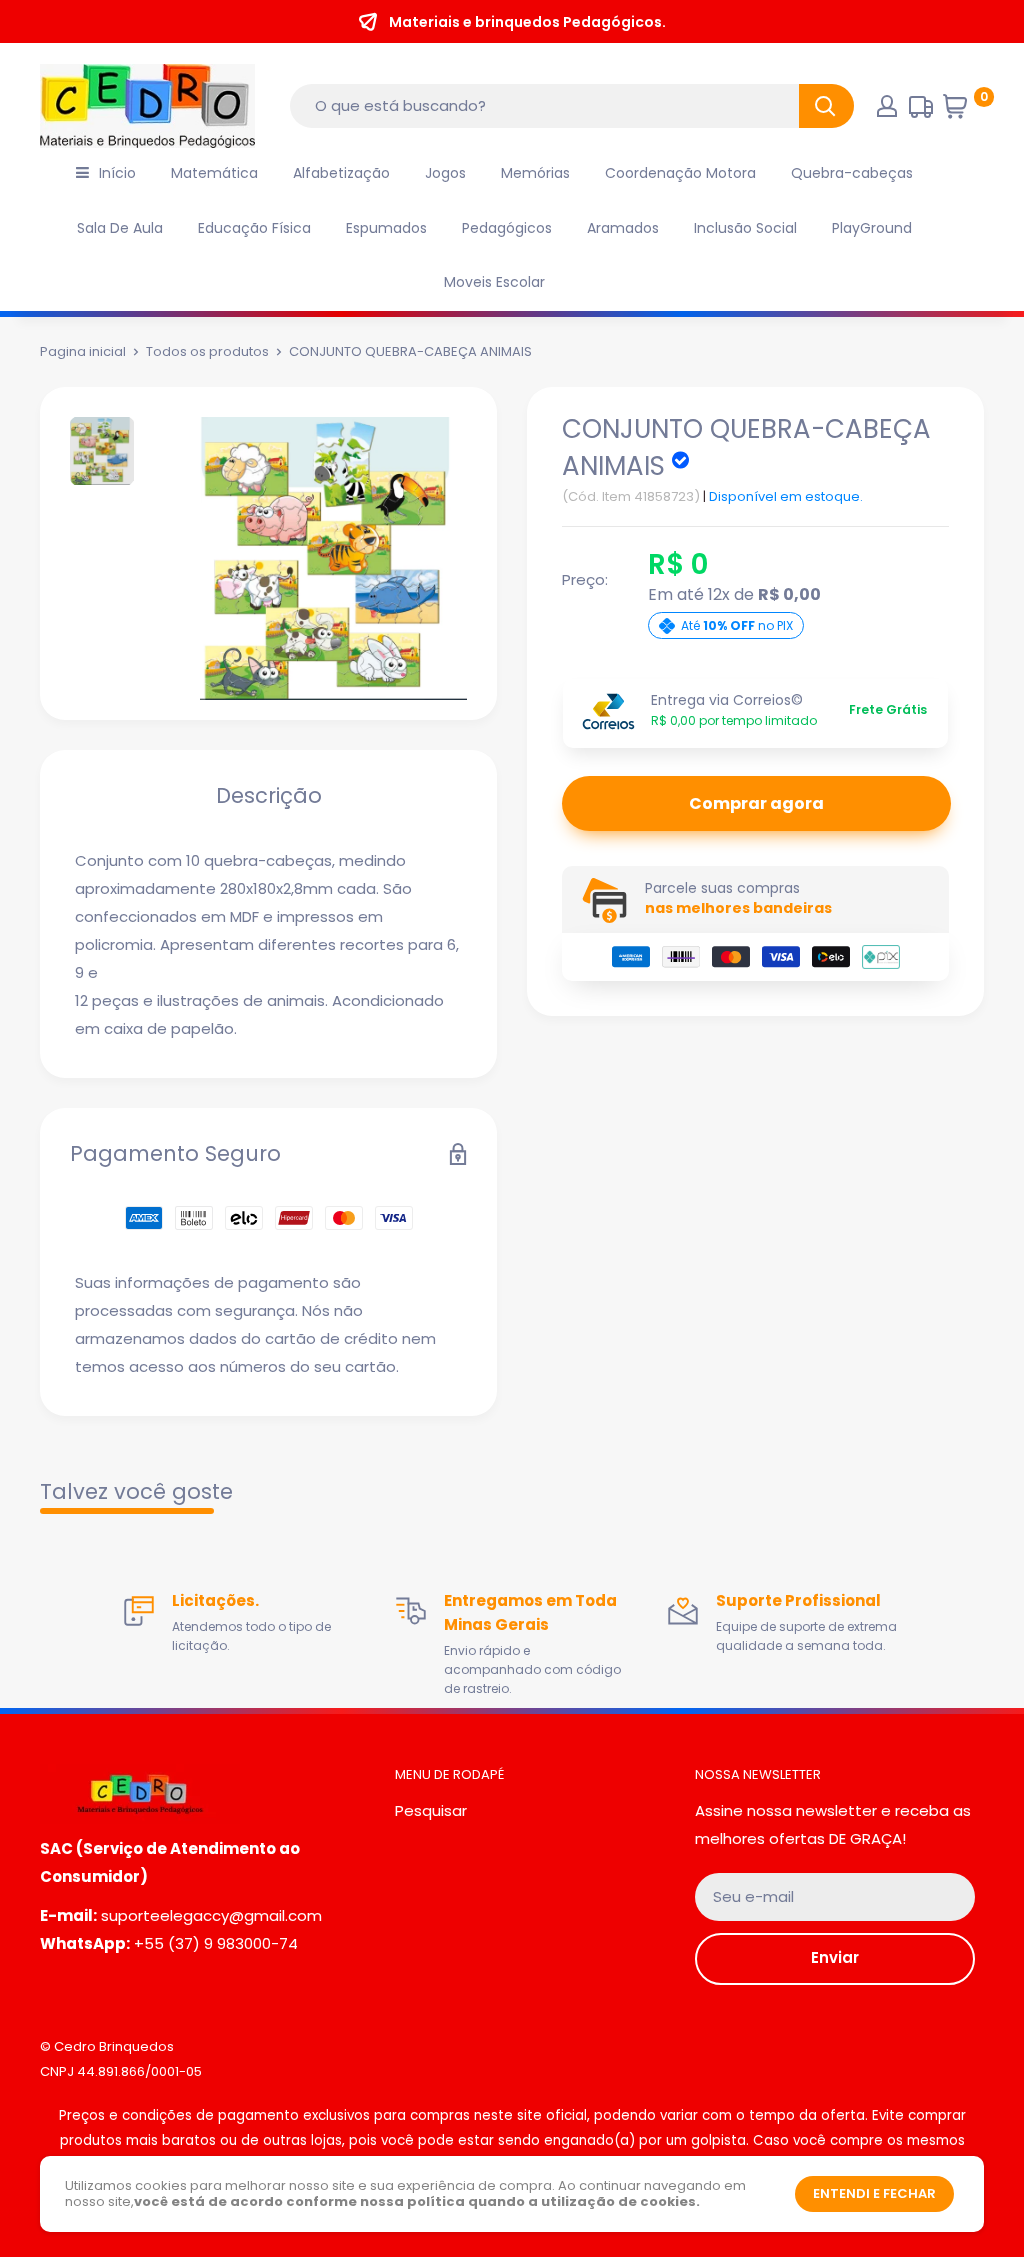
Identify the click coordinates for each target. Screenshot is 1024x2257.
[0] (962, 111)
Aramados (623, 228)
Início (117, 173)
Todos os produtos (207, 351)
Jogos (445, 173)
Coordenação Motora (680, 173)
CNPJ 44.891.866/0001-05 (121, 2071)
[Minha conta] (887, 106)
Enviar (835, 1957)
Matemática (214, 173)
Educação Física (254, 228)
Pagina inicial (83, 351)
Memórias (535, 173)
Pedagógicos (507, 228)
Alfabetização (341, 173)
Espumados (386, 228)
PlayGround (872, 228)
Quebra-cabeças (852, 173)
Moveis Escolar (494, 282)
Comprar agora (756, 803)
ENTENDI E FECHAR (874, 2193)
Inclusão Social (745, 228)
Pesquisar (431, 1810)
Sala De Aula (120, 228)
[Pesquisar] (826, 106)
